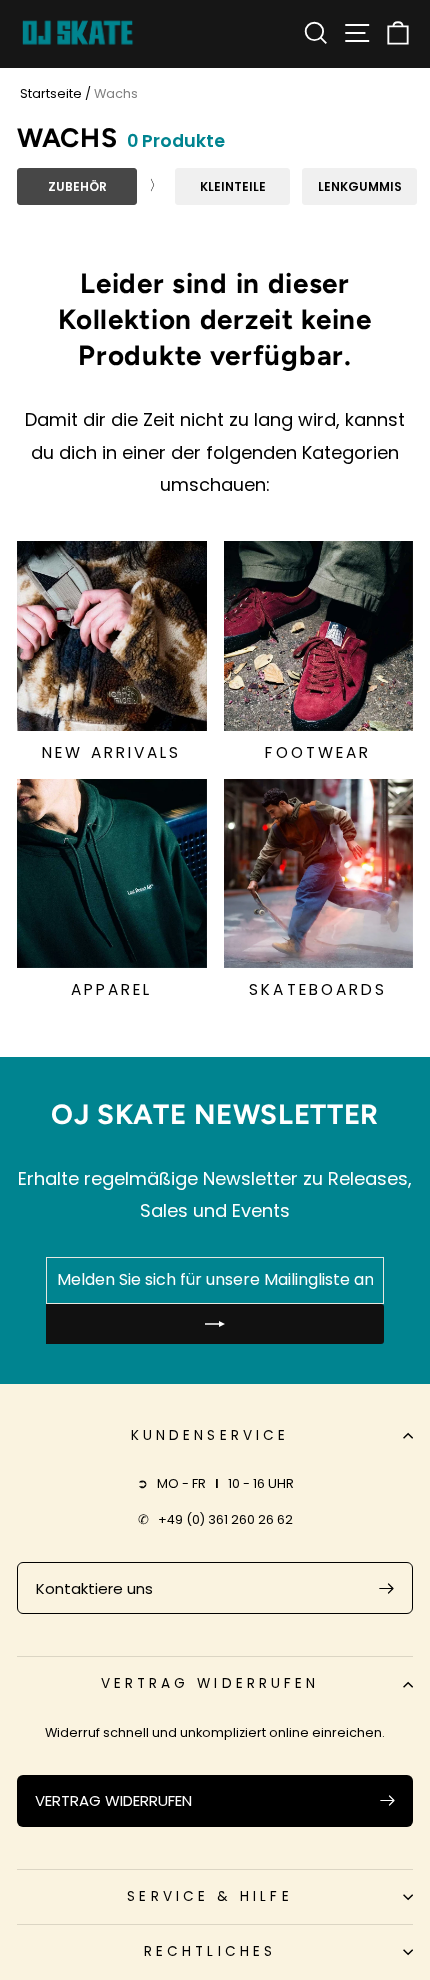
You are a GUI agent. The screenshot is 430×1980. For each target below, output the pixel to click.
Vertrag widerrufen (210, 1683)
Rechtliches (210, 1951)
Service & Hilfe (209, 1896)
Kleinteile (233, 186)
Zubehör (77, 186)
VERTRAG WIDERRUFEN (113, 1800)
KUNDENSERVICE (210, 1435)
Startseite (51, 93)
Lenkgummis (360, 186)
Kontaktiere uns (94, 1588)
